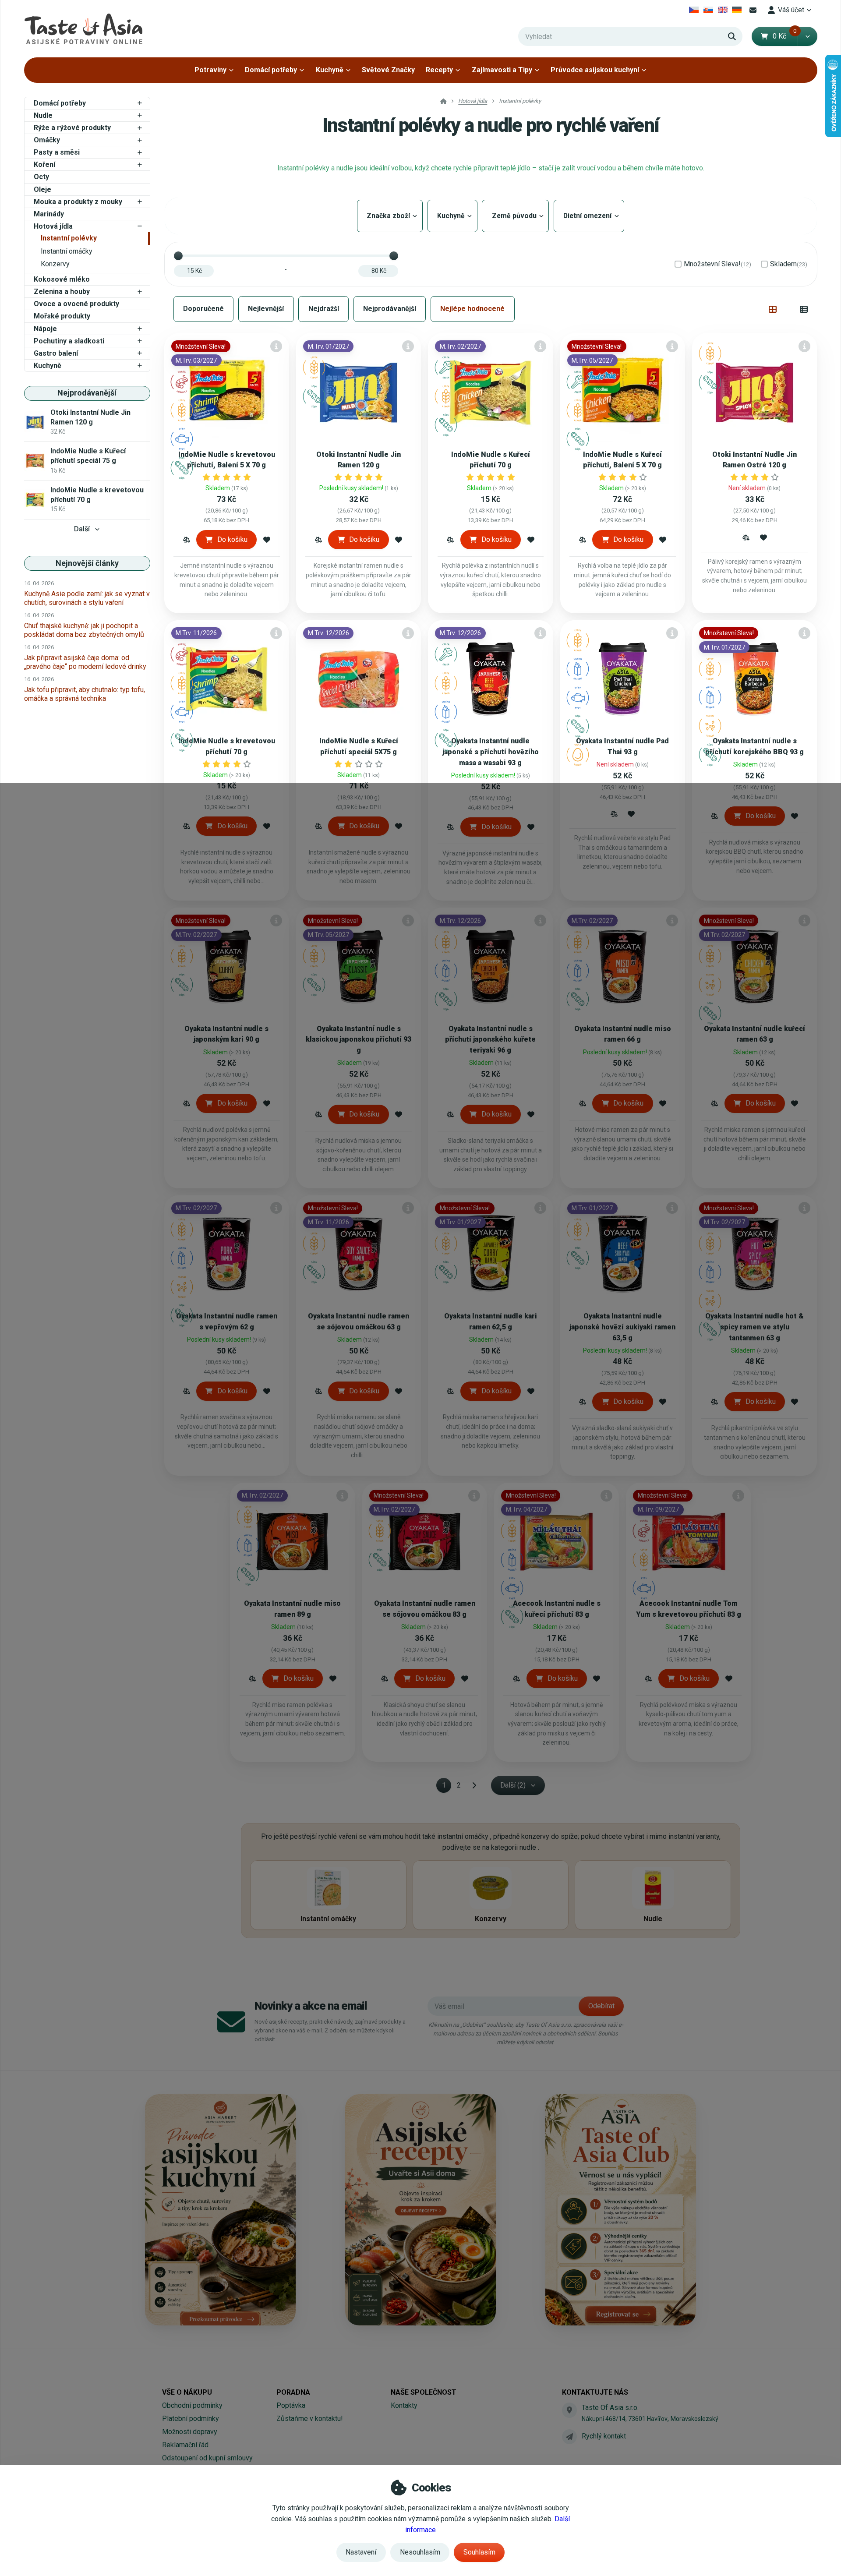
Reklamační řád (185, 2445)
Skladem (789, 264)
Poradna (293, 2392)
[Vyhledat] (732, 36)
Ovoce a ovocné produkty (76, 304)
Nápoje (45, 329)
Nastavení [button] (361, 2552)
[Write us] (569, 2437)
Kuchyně (330, 70)
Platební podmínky (191, 2419)
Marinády (49, 214)
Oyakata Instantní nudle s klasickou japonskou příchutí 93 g (359, 1040)
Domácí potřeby (271, 70)
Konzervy (55, 264)
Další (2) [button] (513, 1785)
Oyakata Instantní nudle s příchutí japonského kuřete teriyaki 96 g (490, 1040)
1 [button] (447, 1787)
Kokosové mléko (62, 279)
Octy (41, 177)
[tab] (773, 309)
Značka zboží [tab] (390, 216)
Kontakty (404, 2405)
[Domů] (83, 29)
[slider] (178, 256)
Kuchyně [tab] (452, 216)
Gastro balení (56, 353)
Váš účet (791, 10)
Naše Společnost (424, 2392)
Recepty (439, 70)
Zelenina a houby (62, 292)
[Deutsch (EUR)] (737, 10)
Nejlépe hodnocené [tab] (472, 309)
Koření (44, 164)
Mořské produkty (62, 316)
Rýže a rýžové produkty (72, 128)
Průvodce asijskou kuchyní (595, 70)
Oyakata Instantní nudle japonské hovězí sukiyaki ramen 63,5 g (622, 1327)
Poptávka (291, 2405)
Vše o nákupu (187, 2392)
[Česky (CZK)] (694, 10)
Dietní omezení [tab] (589, 216)
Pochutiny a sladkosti (69, 341)
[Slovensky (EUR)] (708, 10)
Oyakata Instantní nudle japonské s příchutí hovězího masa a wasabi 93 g (491, 752)
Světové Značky (388, 70)
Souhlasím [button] (479, 2552)
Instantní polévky (69, 238)
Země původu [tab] (515, 216)
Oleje (42, 189)
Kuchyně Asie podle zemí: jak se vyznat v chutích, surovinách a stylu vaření (87, 598)
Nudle (43, 115)
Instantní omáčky (67, 251)
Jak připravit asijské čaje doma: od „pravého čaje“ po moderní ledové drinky (85, 662)
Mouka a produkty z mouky (78, 202)
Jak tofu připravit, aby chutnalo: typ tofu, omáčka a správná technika (85, 694)
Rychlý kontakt (604, 2436)
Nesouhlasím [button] (420, 2552)
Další (82, 529)
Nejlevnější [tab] (266, 309)
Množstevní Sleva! (717, 264)
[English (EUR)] (723, 10)
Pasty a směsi (57, 152)
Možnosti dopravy (190, 2432)
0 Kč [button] (785, 36)
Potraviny (210, 70)
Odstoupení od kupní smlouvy (207, 2458)
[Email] (753, 10)
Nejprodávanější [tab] (390, 309)
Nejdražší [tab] (324, 309)
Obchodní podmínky (192, 2405)
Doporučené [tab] (203, 309)
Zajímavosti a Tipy (502, 70)
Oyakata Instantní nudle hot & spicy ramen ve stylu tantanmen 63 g (754, 1327)
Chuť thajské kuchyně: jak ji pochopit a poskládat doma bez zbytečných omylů (84, 630)
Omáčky (47, 140)
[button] (807, 36)
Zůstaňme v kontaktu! (310, 2419)
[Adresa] (569, 2410)
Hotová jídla (53, 226)
